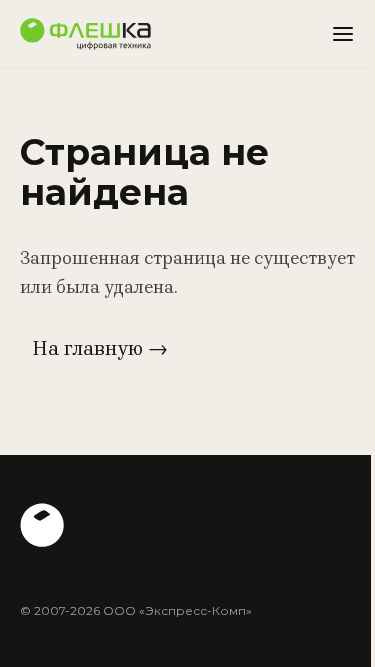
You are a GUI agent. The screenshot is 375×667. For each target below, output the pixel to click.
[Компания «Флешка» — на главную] (85, 34)
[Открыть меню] (343, 34)
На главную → (100, 348)
